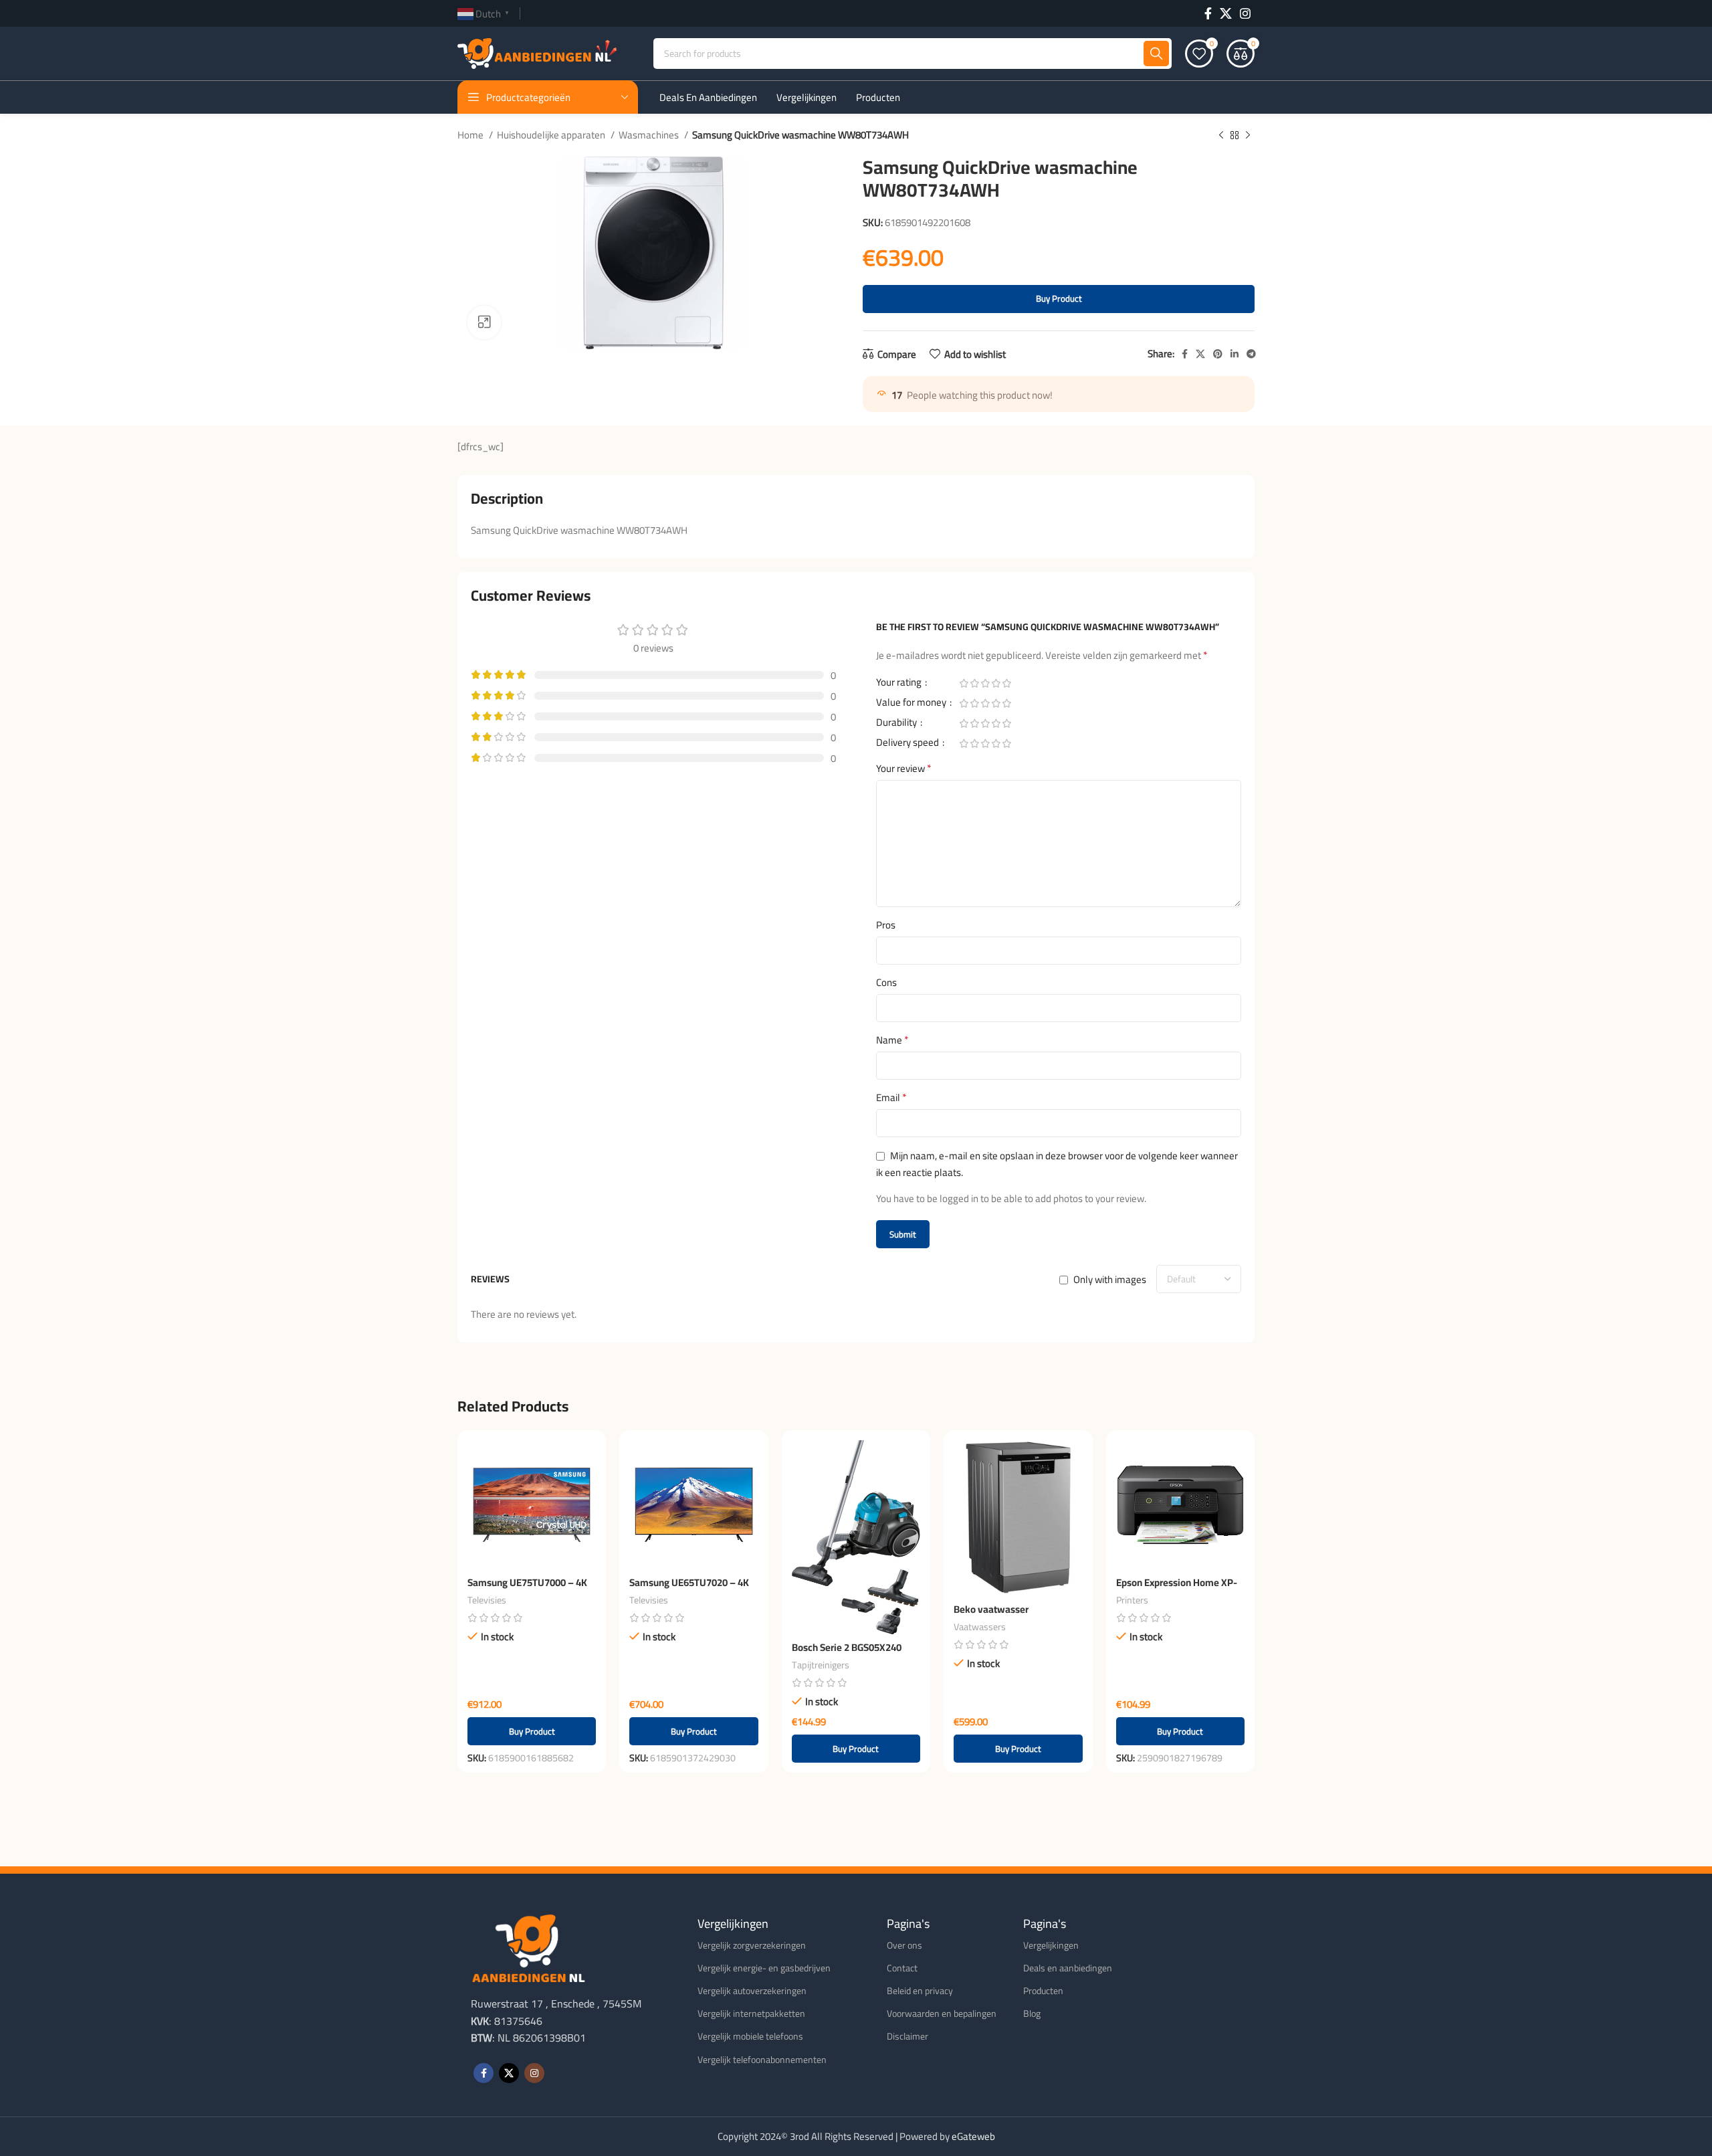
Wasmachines (650, 135)
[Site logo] (537, 53)
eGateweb (973, 2136)
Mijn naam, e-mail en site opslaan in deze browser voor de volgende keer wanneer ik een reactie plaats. (1057, 1164)
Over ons (904, 1945)
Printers (1132, 1600)
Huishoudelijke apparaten (552, 135)
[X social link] (1226, 13)
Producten (1043, 1991)
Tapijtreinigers (821, 1665)
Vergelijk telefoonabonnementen (762, 2060)
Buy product (1059, 298)
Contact (902, 1968)
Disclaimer (907, 2036)
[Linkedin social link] (1235, 354)
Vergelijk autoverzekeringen (752, 1991)
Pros (886, 925)
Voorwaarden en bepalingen (942, 2014)
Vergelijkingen (1051, 1945)
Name (892, 1040)
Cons (886, 983)
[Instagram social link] (1245, 13)
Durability (897, 724)
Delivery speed (908, 745)
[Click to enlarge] (484, 322)
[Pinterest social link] (1218, 354)
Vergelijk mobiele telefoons (750, 2036)
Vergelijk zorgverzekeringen (752, 1945)
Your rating (900, 684)
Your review (904, 769)
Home (471, 135)
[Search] (1156, 54)
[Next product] (1248, 136)
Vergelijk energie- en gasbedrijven (764, 1968)
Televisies (487, 1600)
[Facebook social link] (1208, 13)
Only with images (1110, 1279)
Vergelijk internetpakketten (751, 2014)
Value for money (912, 704)
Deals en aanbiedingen (1068, 1968)
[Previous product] (1221, 136)
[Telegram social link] (1251, 354)
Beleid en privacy (920, 1991)
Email (891, 1098)
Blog (1032, 2014)
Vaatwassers (980, 1627)
